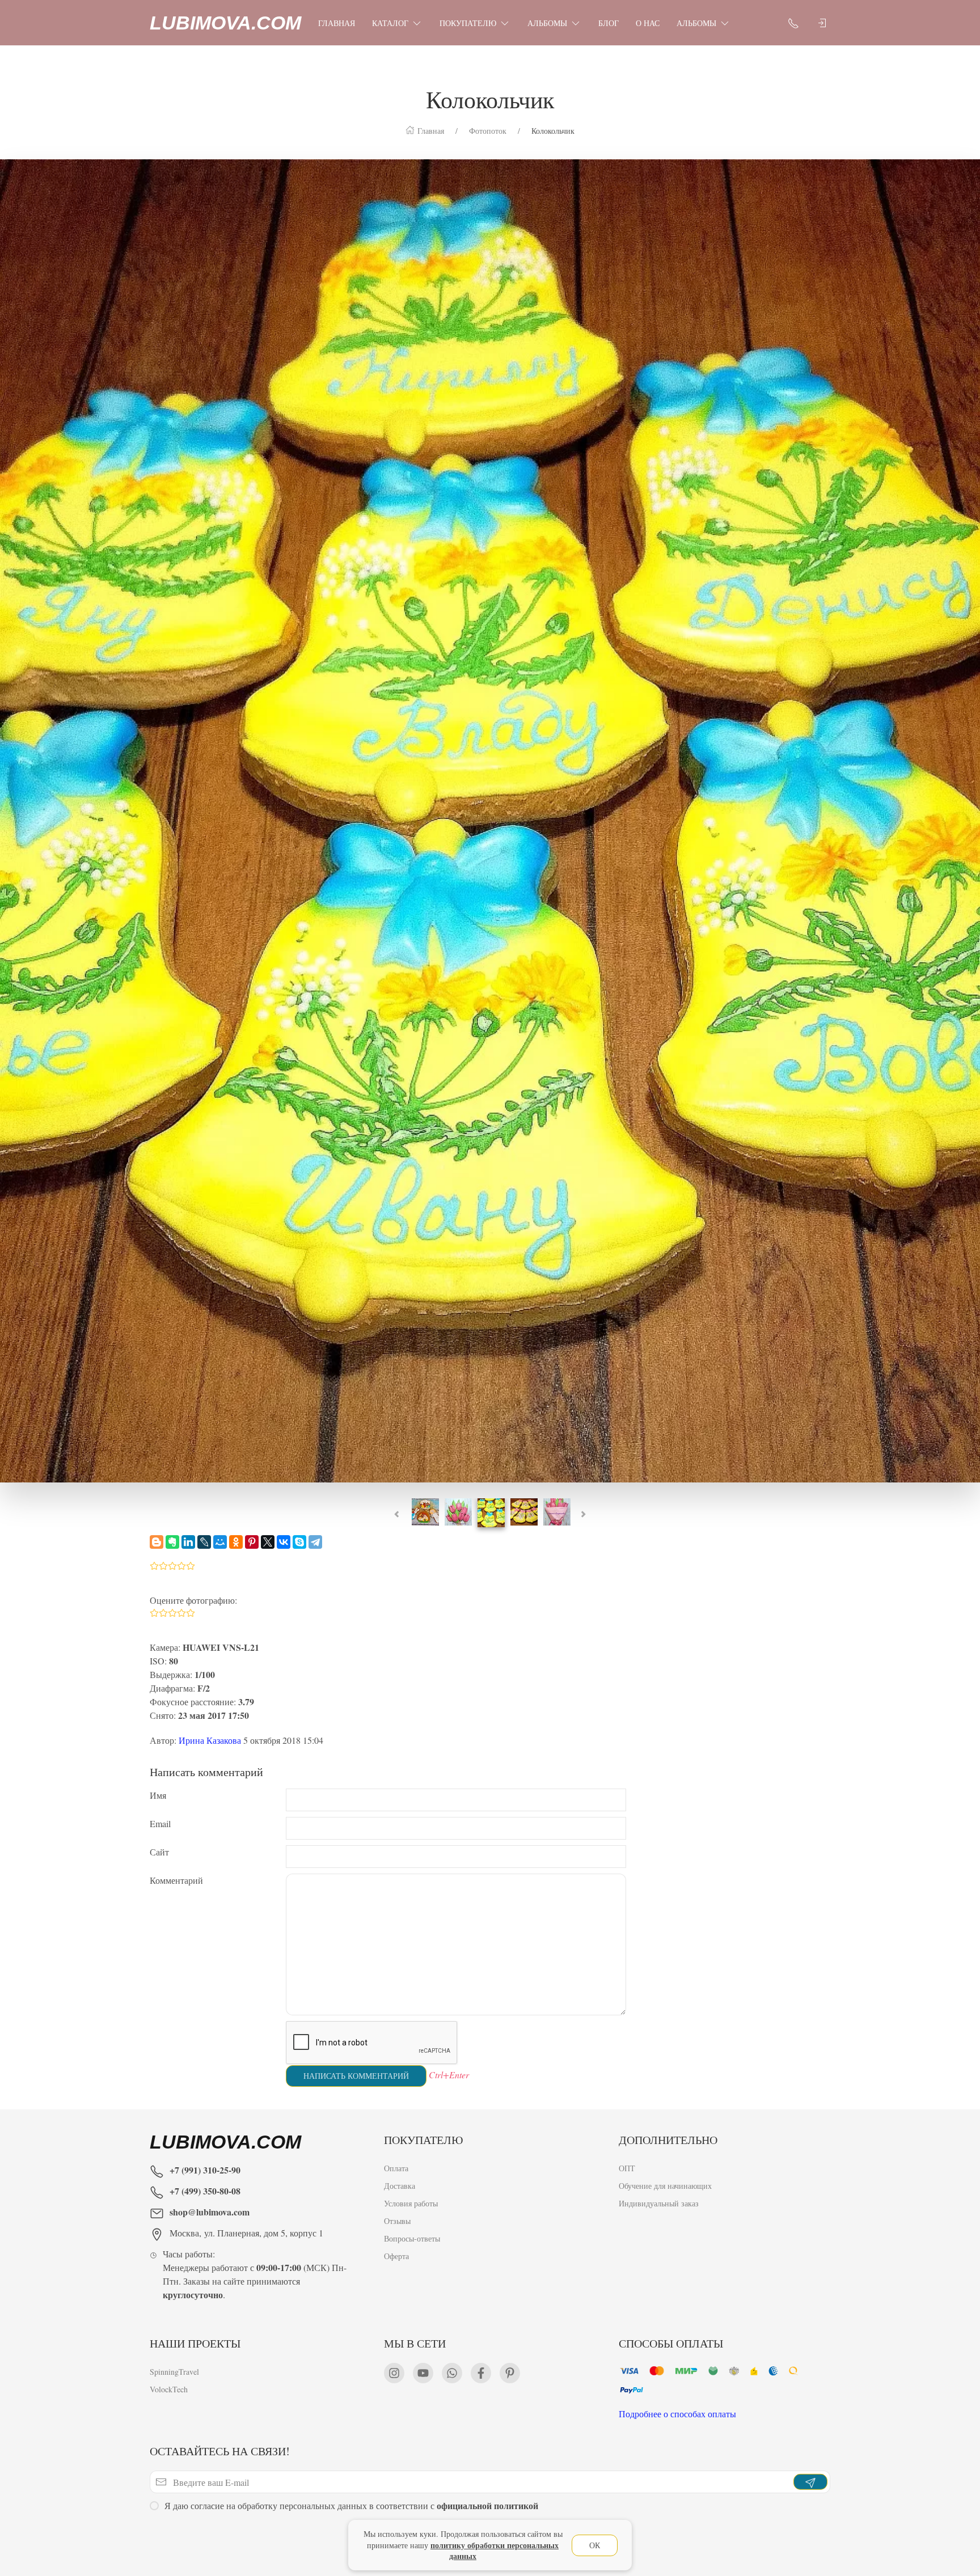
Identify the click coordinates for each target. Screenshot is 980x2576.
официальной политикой (487, 2505)
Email (160, 1823)
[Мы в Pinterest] (510, 2373)
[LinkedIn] (188, 1542)
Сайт (159, 1852)
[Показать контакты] (793, 23)
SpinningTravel (174, 2372)
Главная (337, 23)
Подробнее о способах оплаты (677, 2414)
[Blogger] (157, 1542)
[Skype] (299, 1542)
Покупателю (468, 23)
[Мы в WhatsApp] (452, 2373)
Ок (595, 2545)
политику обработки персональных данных (495, 2551)
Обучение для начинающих (667, 2186)
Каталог (390, 23)
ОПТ (627, 2168)
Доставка (400, 2186)
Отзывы (397, 2221)
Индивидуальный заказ (659, 2203)
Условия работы (411, 2203)
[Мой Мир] (220, 1542)
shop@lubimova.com (210, 2212)
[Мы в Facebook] (481, 2373)
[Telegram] (315, 1542)
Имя (158, 1795)
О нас (648, 23)
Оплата (396, 2168)
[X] (268, 1542)
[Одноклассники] (236, 1542)
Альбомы (547, 23)
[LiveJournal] (204, 1542)
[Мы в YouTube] (423, 2373)
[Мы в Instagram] (394, 2373)
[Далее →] (490, 819)
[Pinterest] (252, 1542)
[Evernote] (172, 1542)
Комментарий (176, 1880)
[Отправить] (810, 2482)
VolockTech (169, 2389)
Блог (609, 23)
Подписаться (86, 2535)
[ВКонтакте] (284, 1542)
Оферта (396, 2256)
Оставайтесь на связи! (220, 2451)
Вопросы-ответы (412, 2238)
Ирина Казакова (210, 1740)
